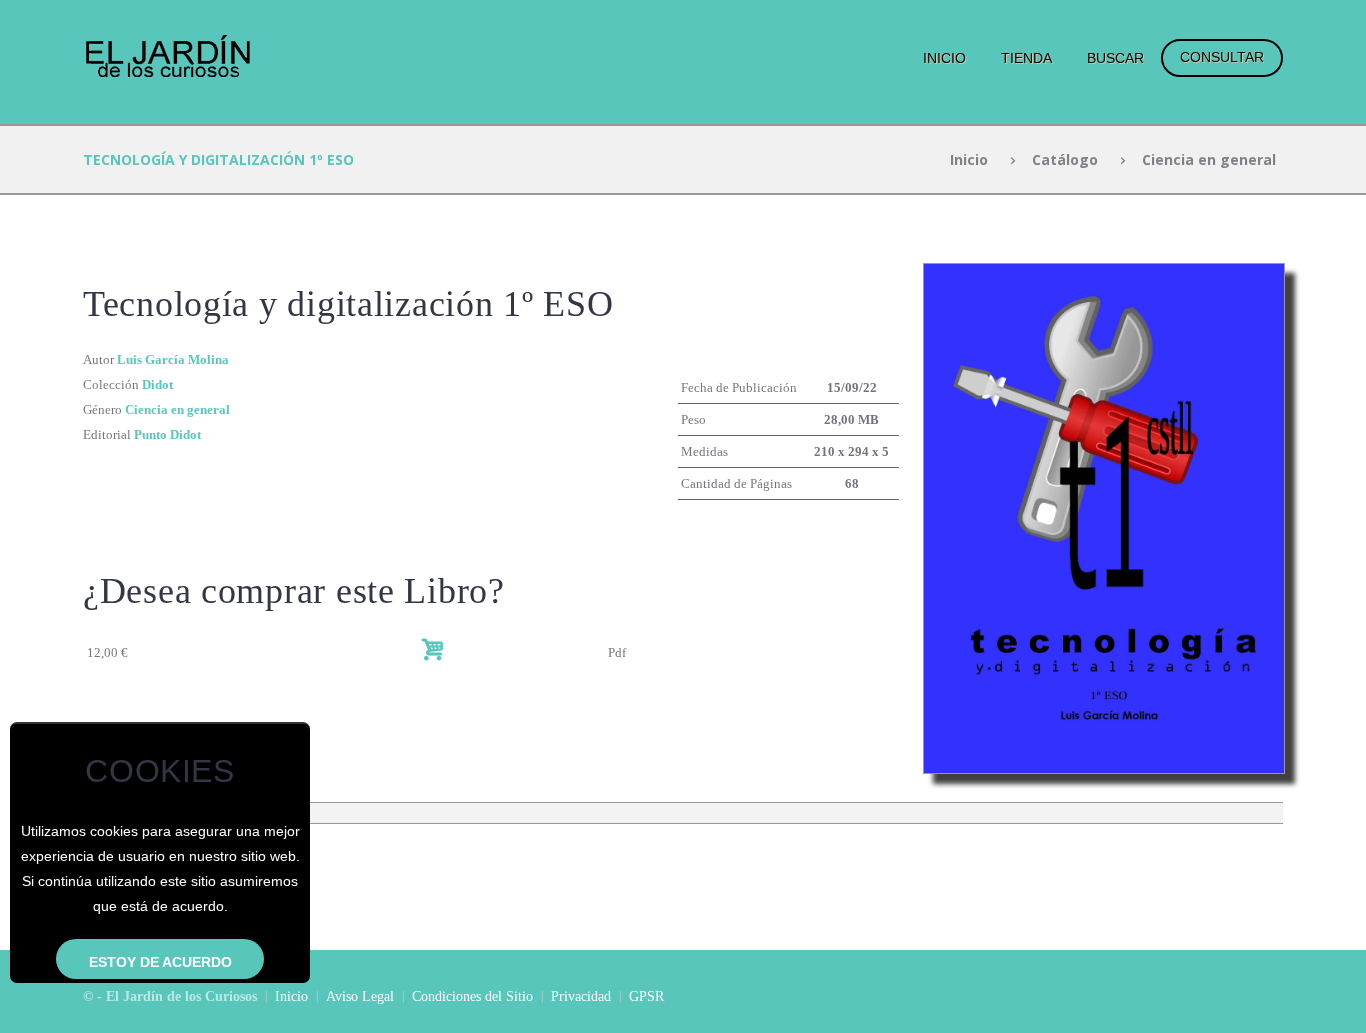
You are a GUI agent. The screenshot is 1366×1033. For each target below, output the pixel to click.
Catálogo (1065, 159)
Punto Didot (167, 434)
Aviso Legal (360, 996)
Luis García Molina (173, 359)
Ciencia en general (1209, 159)
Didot (157, 384)
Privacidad (581, 996)
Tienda (1026, 58)
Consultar (1222, 57)
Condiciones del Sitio (472, 996)
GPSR (646, 996)
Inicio (944, 58)
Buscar (1115, 58)
